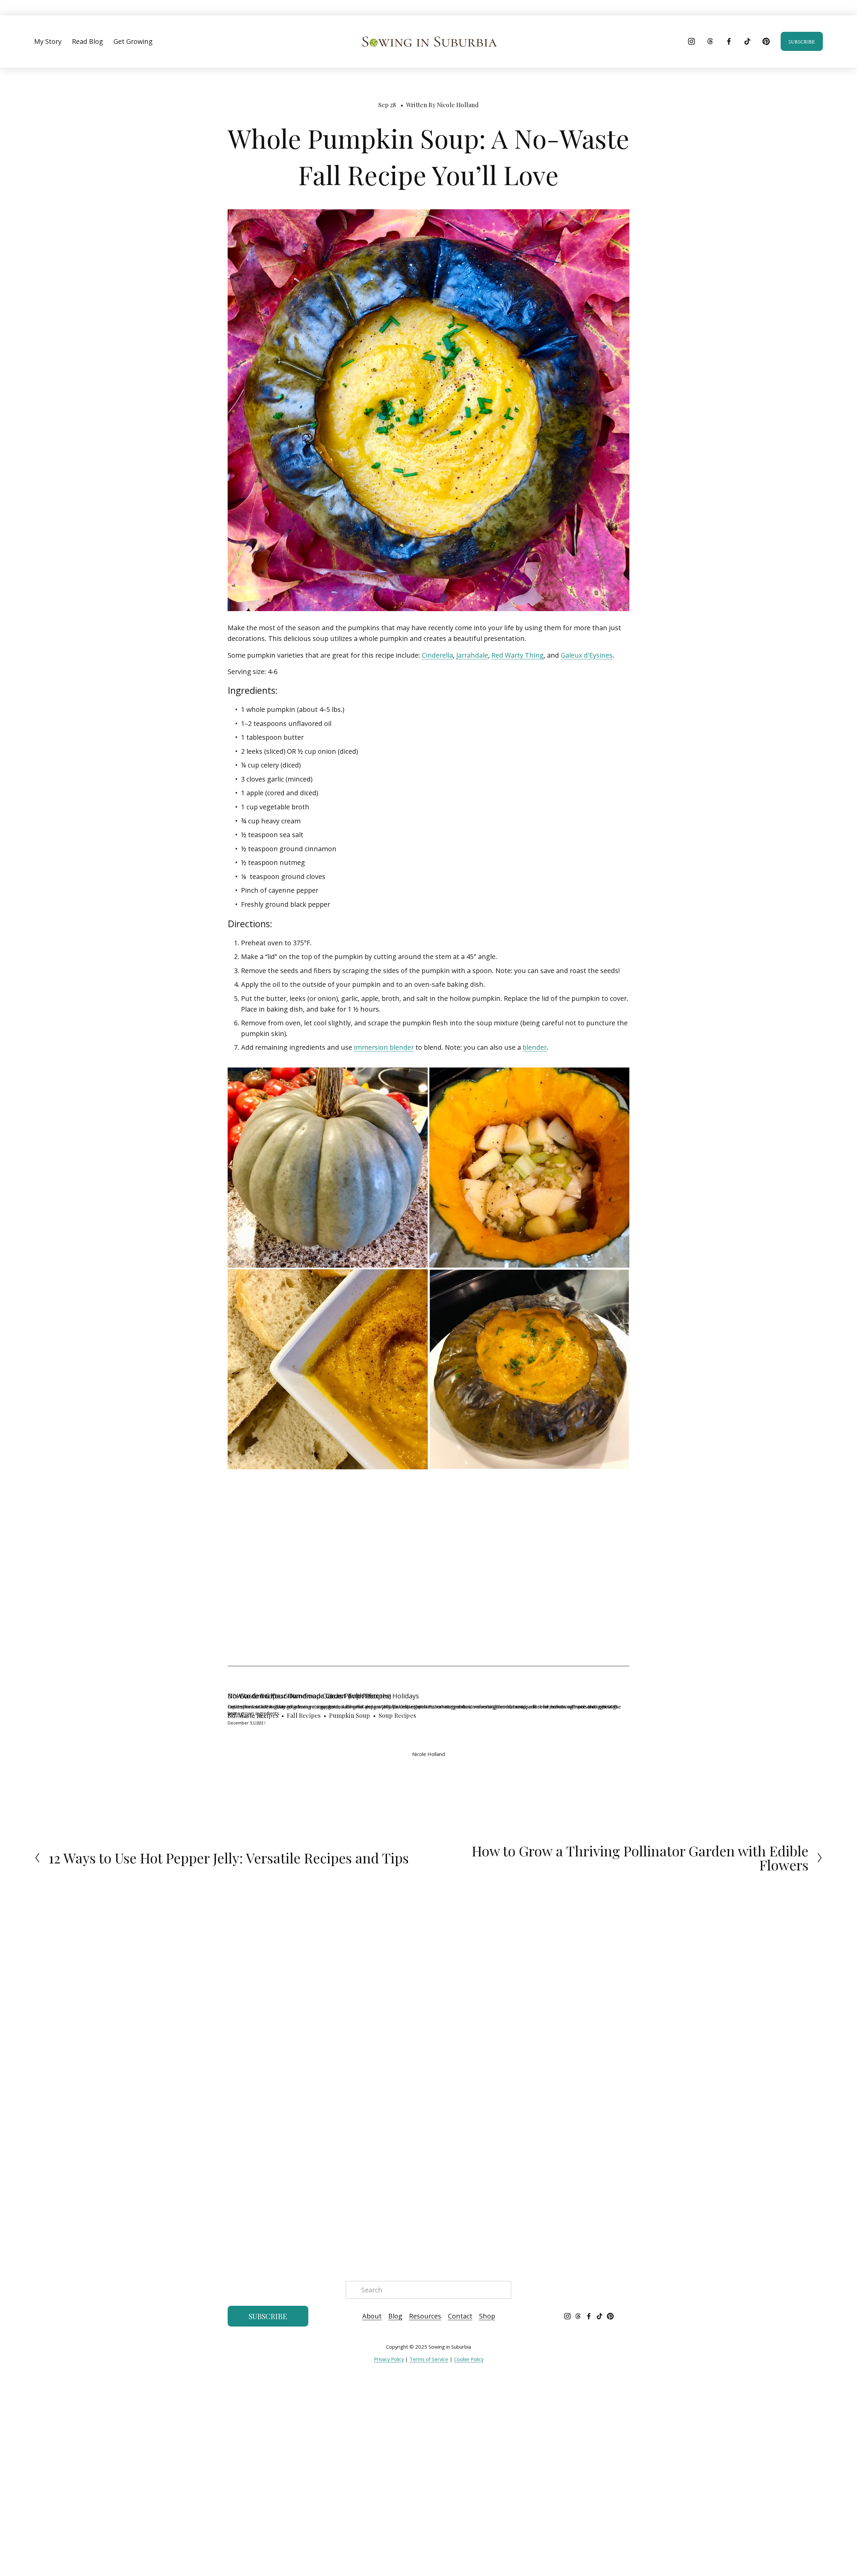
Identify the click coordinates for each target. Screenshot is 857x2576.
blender (535, 1047)
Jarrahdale (472, 655)
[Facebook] (729, 41)
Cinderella (437, 655)
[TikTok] (747, 41)
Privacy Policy (389, 2359)
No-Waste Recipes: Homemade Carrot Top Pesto (304, 1696)
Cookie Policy (469, 2359)
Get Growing (133, 41)
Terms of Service (429, 2359)
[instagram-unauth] (691, 41)
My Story (48, 41)
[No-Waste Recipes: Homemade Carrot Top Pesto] (428, 1684)
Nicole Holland (458, 105)
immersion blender (384, 1047)
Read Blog (88, 41)
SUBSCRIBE (802, 41)
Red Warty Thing (518, 655)
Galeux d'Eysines (587, 655)
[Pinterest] (766, 41)
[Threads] (710, 41)
